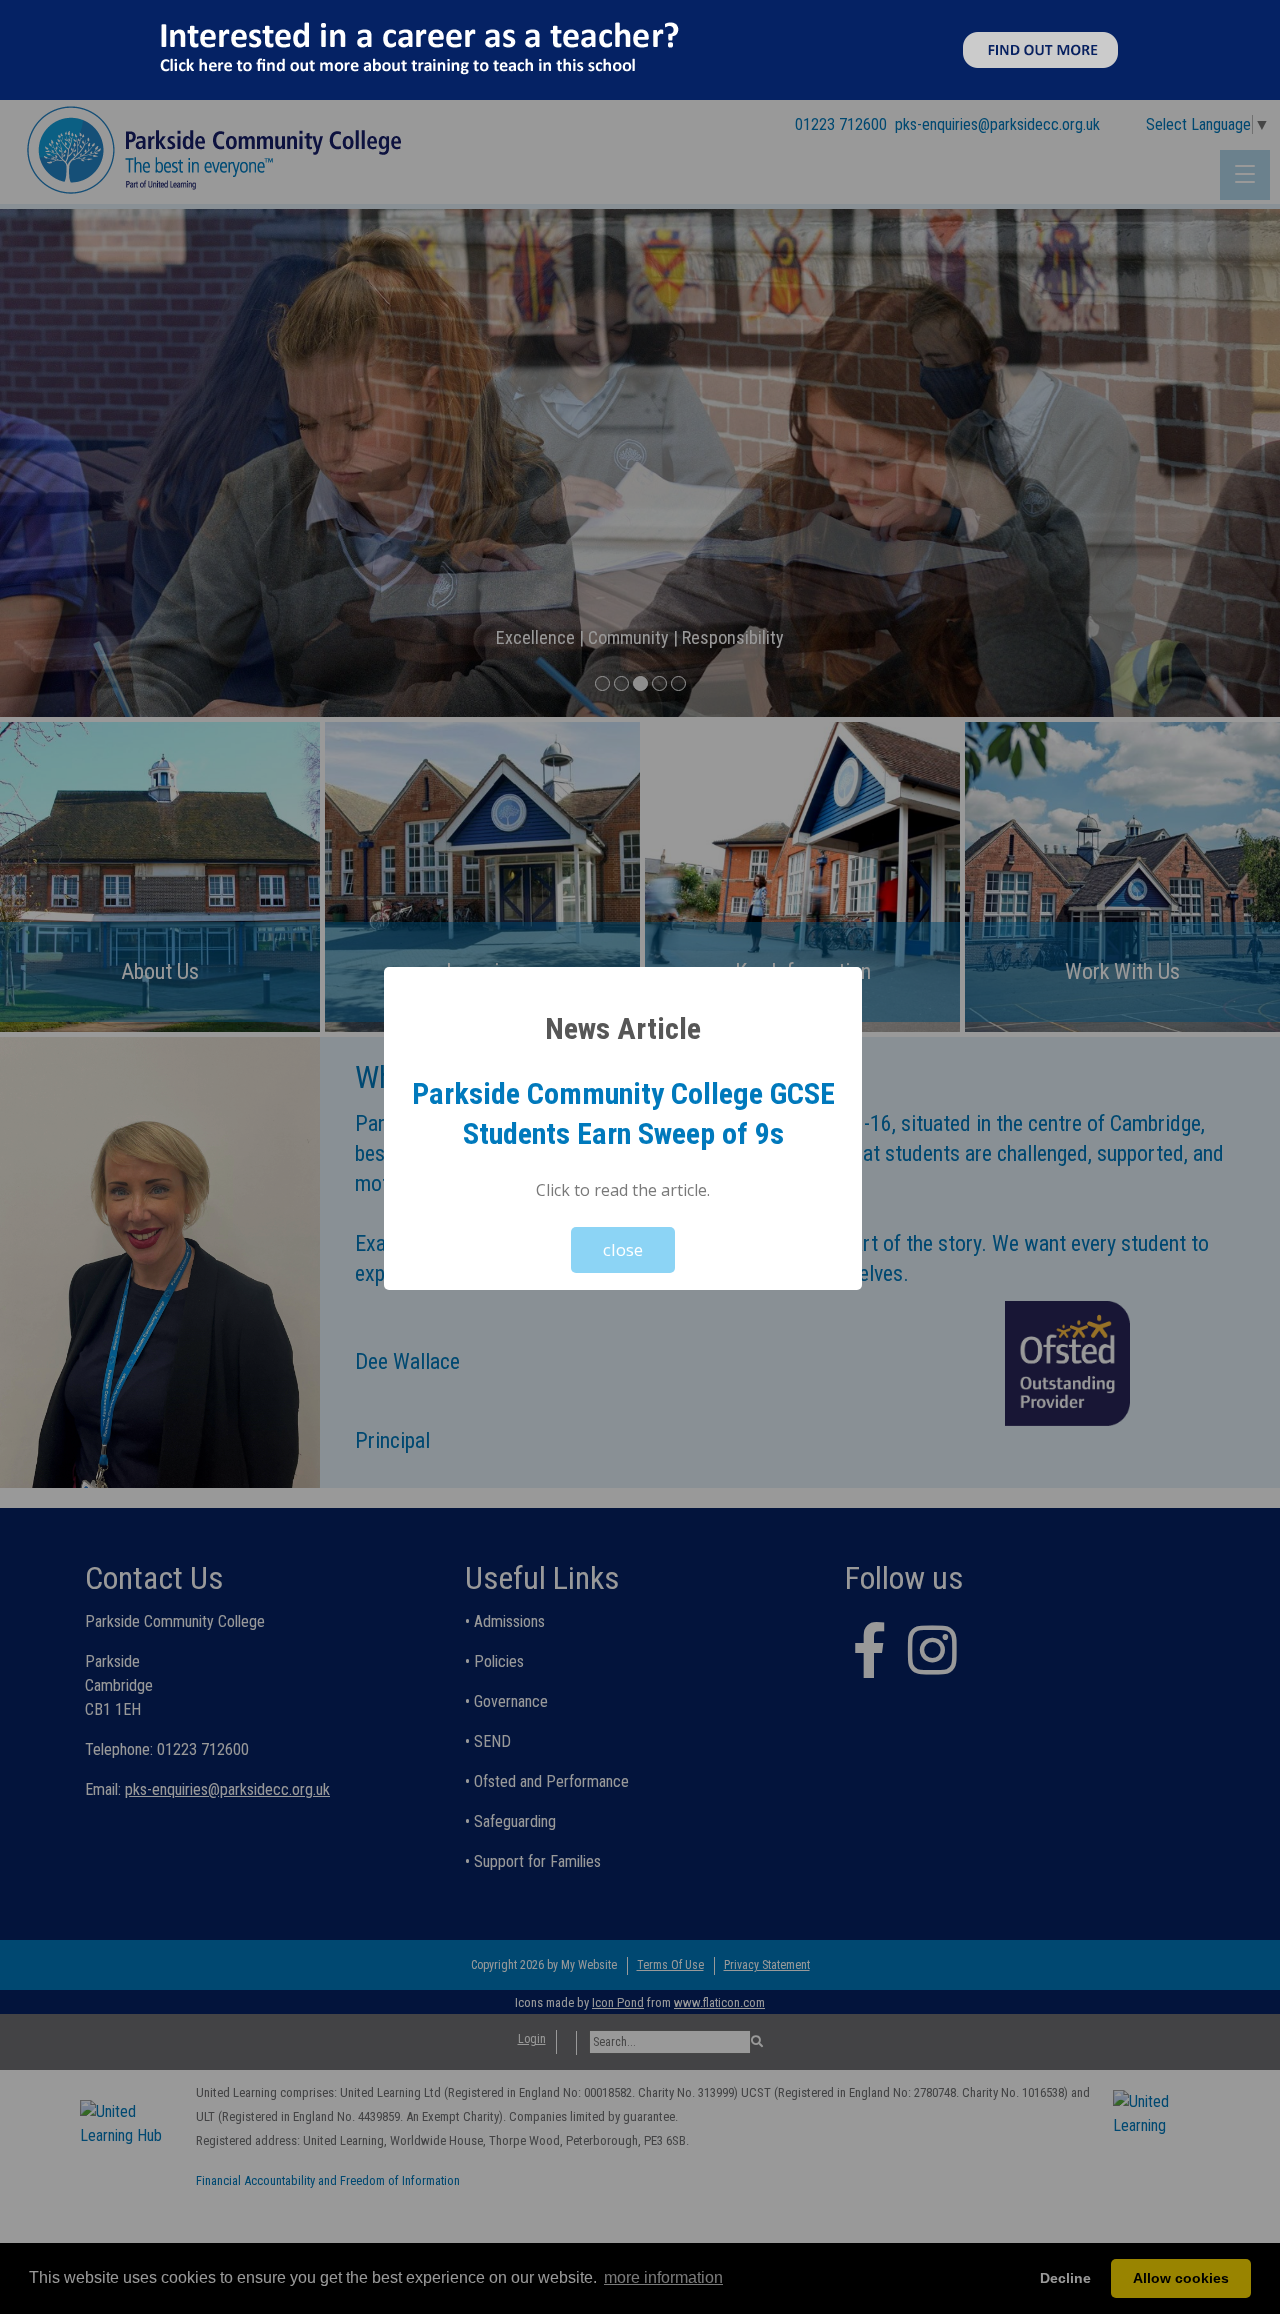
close (623, 1249)
